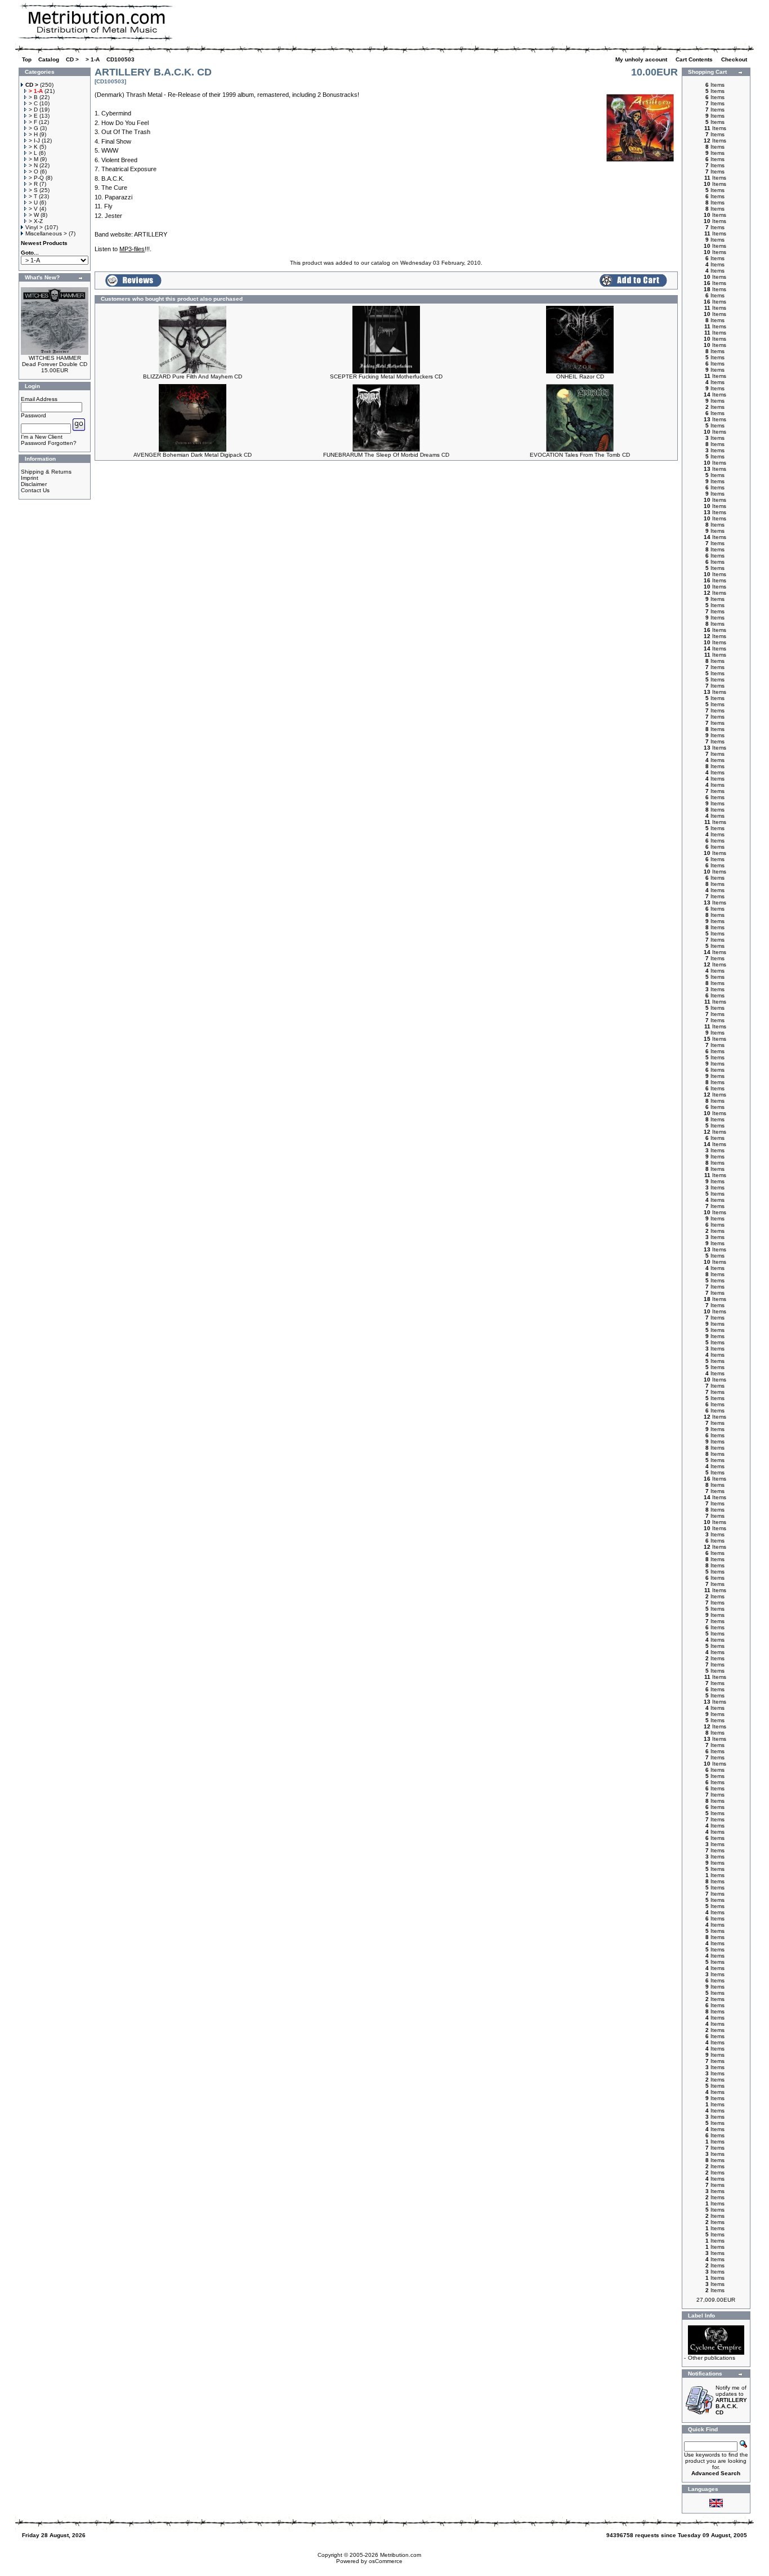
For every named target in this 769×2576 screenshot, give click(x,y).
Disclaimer (34, 484)
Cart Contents (695, 59)
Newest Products (44, 243)
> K (33, 147)
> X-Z (36, 221)
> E (33, 116)
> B (33, 97)
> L (33, 153)
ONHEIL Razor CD (580, 376)
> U (33, 202)
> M (33, 159)
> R (33, 184)
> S (33, 190)
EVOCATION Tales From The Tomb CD (580, 455)
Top (27, 59)
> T (33, 196)
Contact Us (35, 490)
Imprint (30, 478)
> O (33, 171)
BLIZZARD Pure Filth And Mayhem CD (193, 376)
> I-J (34, 141)
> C (33, 103)
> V (33, 209)
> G (33, 128)
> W (34, 215)
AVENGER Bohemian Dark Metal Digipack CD (193, 455)
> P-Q (36, 178)
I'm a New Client (42, 437)
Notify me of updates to (731, 2400)
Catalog (49, 59)
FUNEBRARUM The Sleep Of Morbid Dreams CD (386, 455)
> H (33, 134)
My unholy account (642, 59)
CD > (72, 59)
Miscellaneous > (46, 233)
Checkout (735, 59)
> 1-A (93, 59)
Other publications (712, 2358)
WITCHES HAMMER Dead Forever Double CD (55, 361)
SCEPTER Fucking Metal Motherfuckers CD (386, 376)
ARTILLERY (151, 234)
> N (33, 165)
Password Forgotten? (49, 443)
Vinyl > (34, 227)
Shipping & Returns (46, 472)
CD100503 (120, 59)
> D (33, 110)
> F (33, 122)
